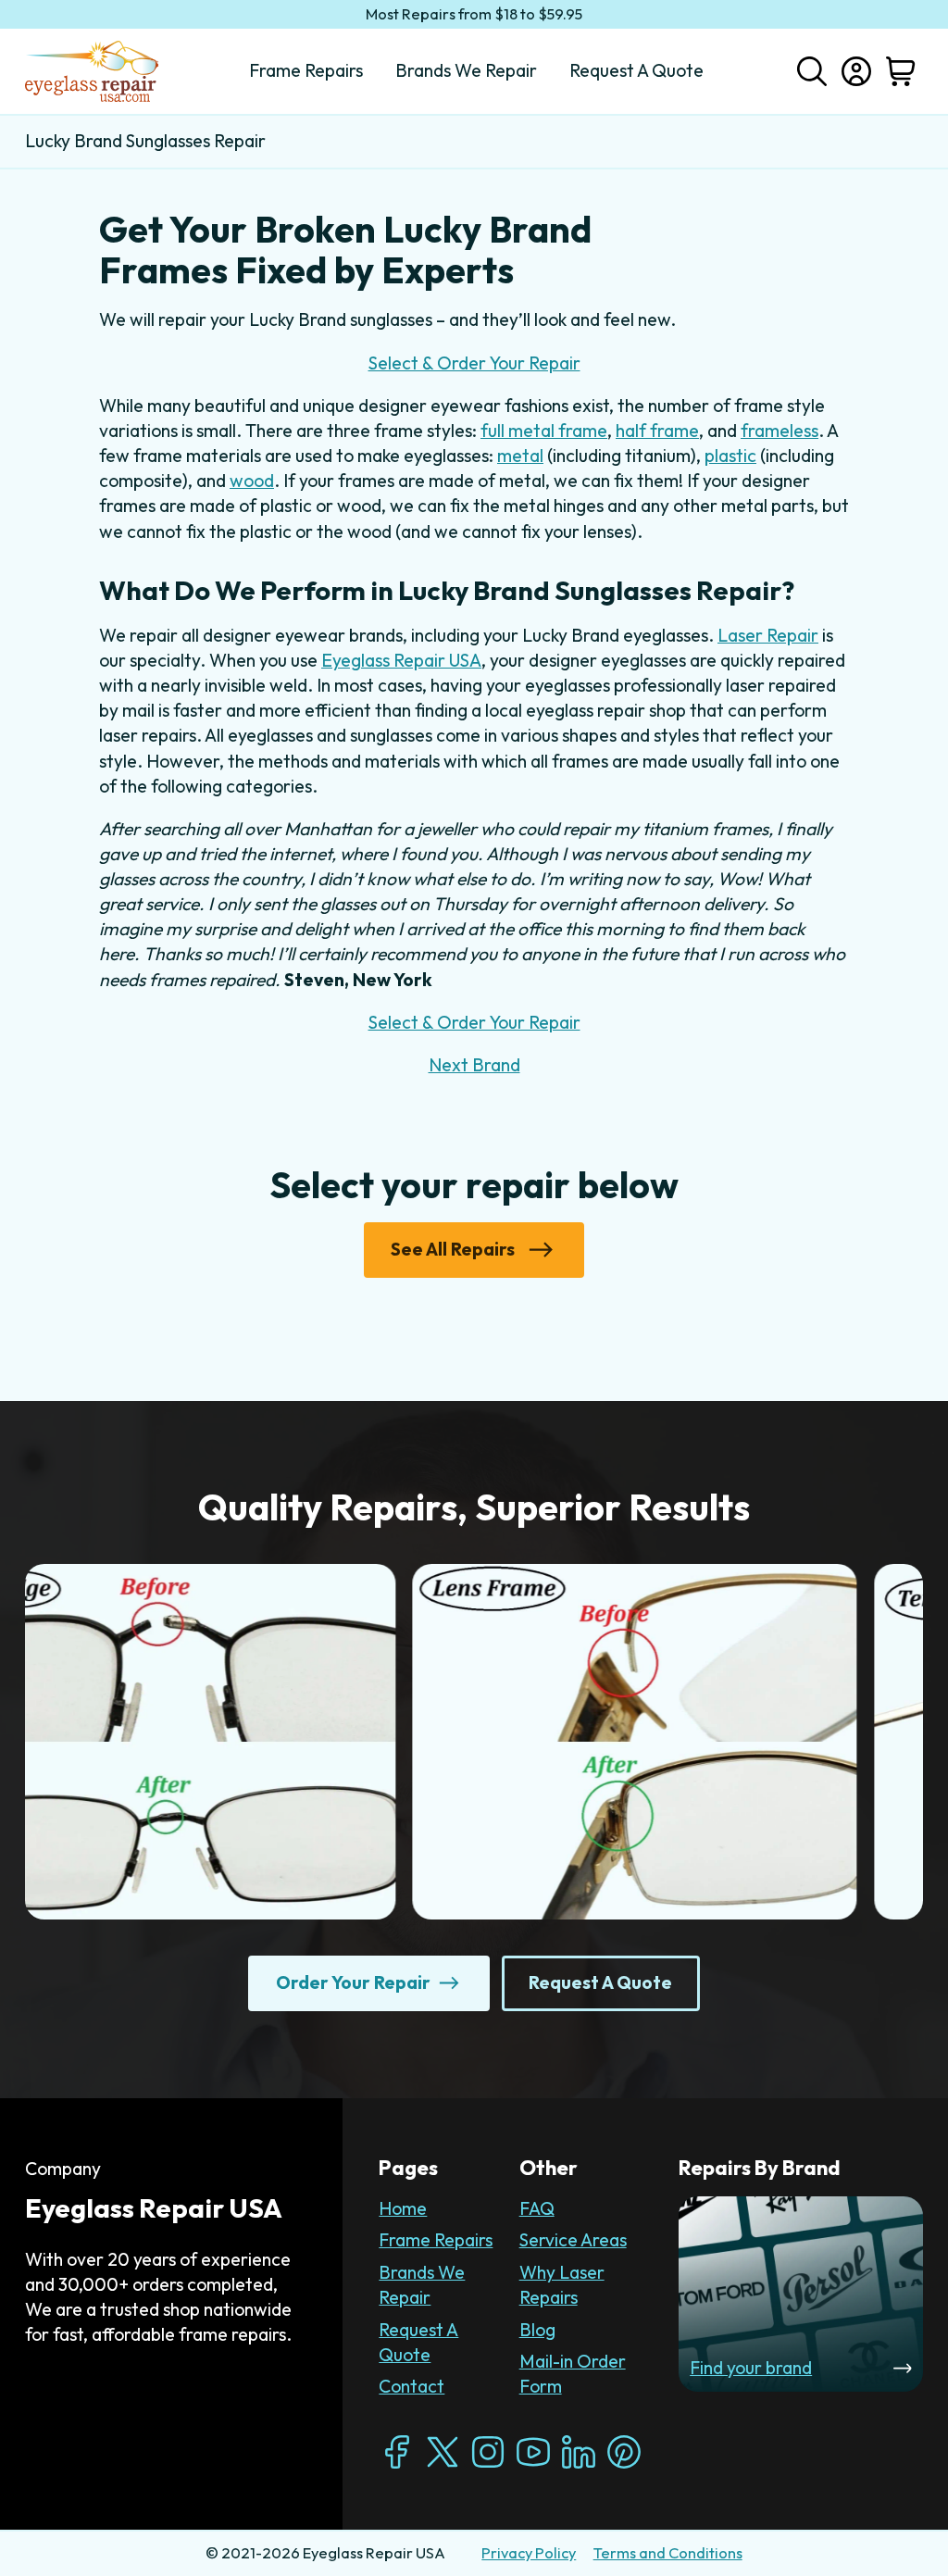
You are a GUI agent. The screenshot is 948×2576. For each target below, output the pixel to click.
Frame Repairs (436, 2240)
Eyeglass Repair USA (401, 660)
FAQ (537, 2208)
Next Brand (474, 1065)
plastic (730, 456)
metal (520, 456)
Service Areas (573, 2240)
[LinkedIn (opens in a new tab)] (579, 2452)
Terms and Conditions (668, 2553)
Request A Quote (418, 2342)
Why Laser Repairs (562, 2285)
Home (403, 2208)
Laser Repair (768, 635)
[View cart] (901, 71)
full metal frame (544, 431)
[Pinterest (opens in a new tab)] (624, 2452)
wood (252, 481)
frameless (780, 431)
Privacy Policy (529, 2553)
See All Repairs (453, 1249)
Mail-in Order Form (573, 2374)
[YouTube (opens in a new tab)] (533, 2452)
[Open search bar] (812, 69)
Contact (412, 2386)
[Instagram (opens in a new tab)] (488, 2452)
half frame (657, 431)
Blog (537, 2330)
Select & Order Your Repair (474, 363)
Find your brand (751, 2368)
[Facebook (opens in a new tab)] (397, 2452)
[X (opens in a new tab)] (443, 2452)
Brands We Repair (422, 2285)
